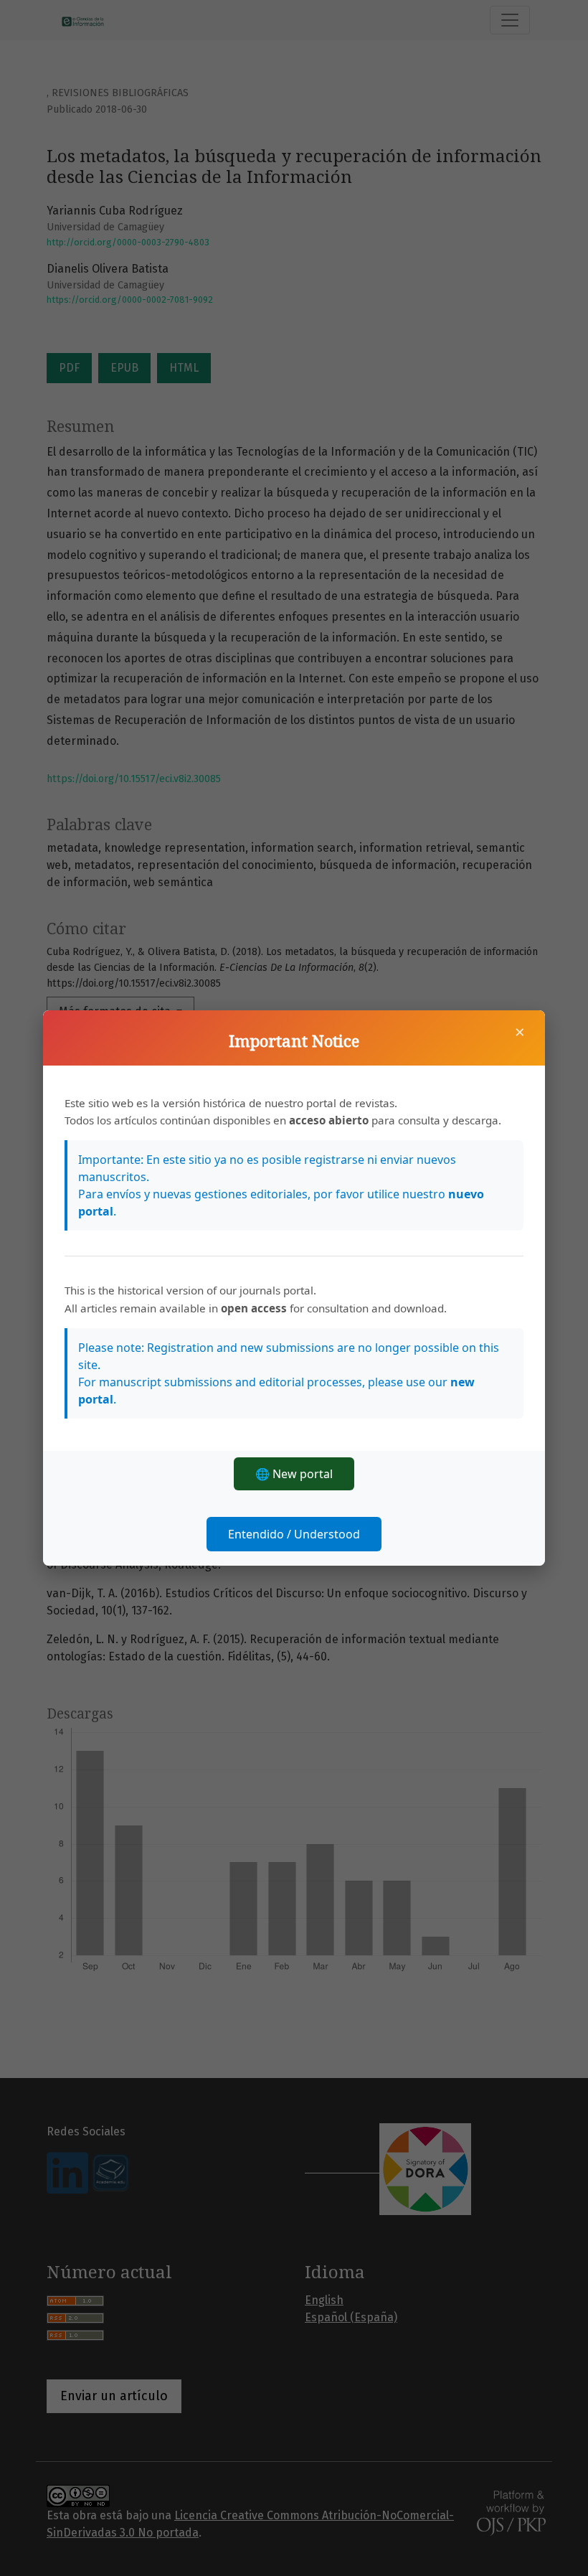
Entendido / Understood (294, 1534)
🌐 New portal (294, 1474)
